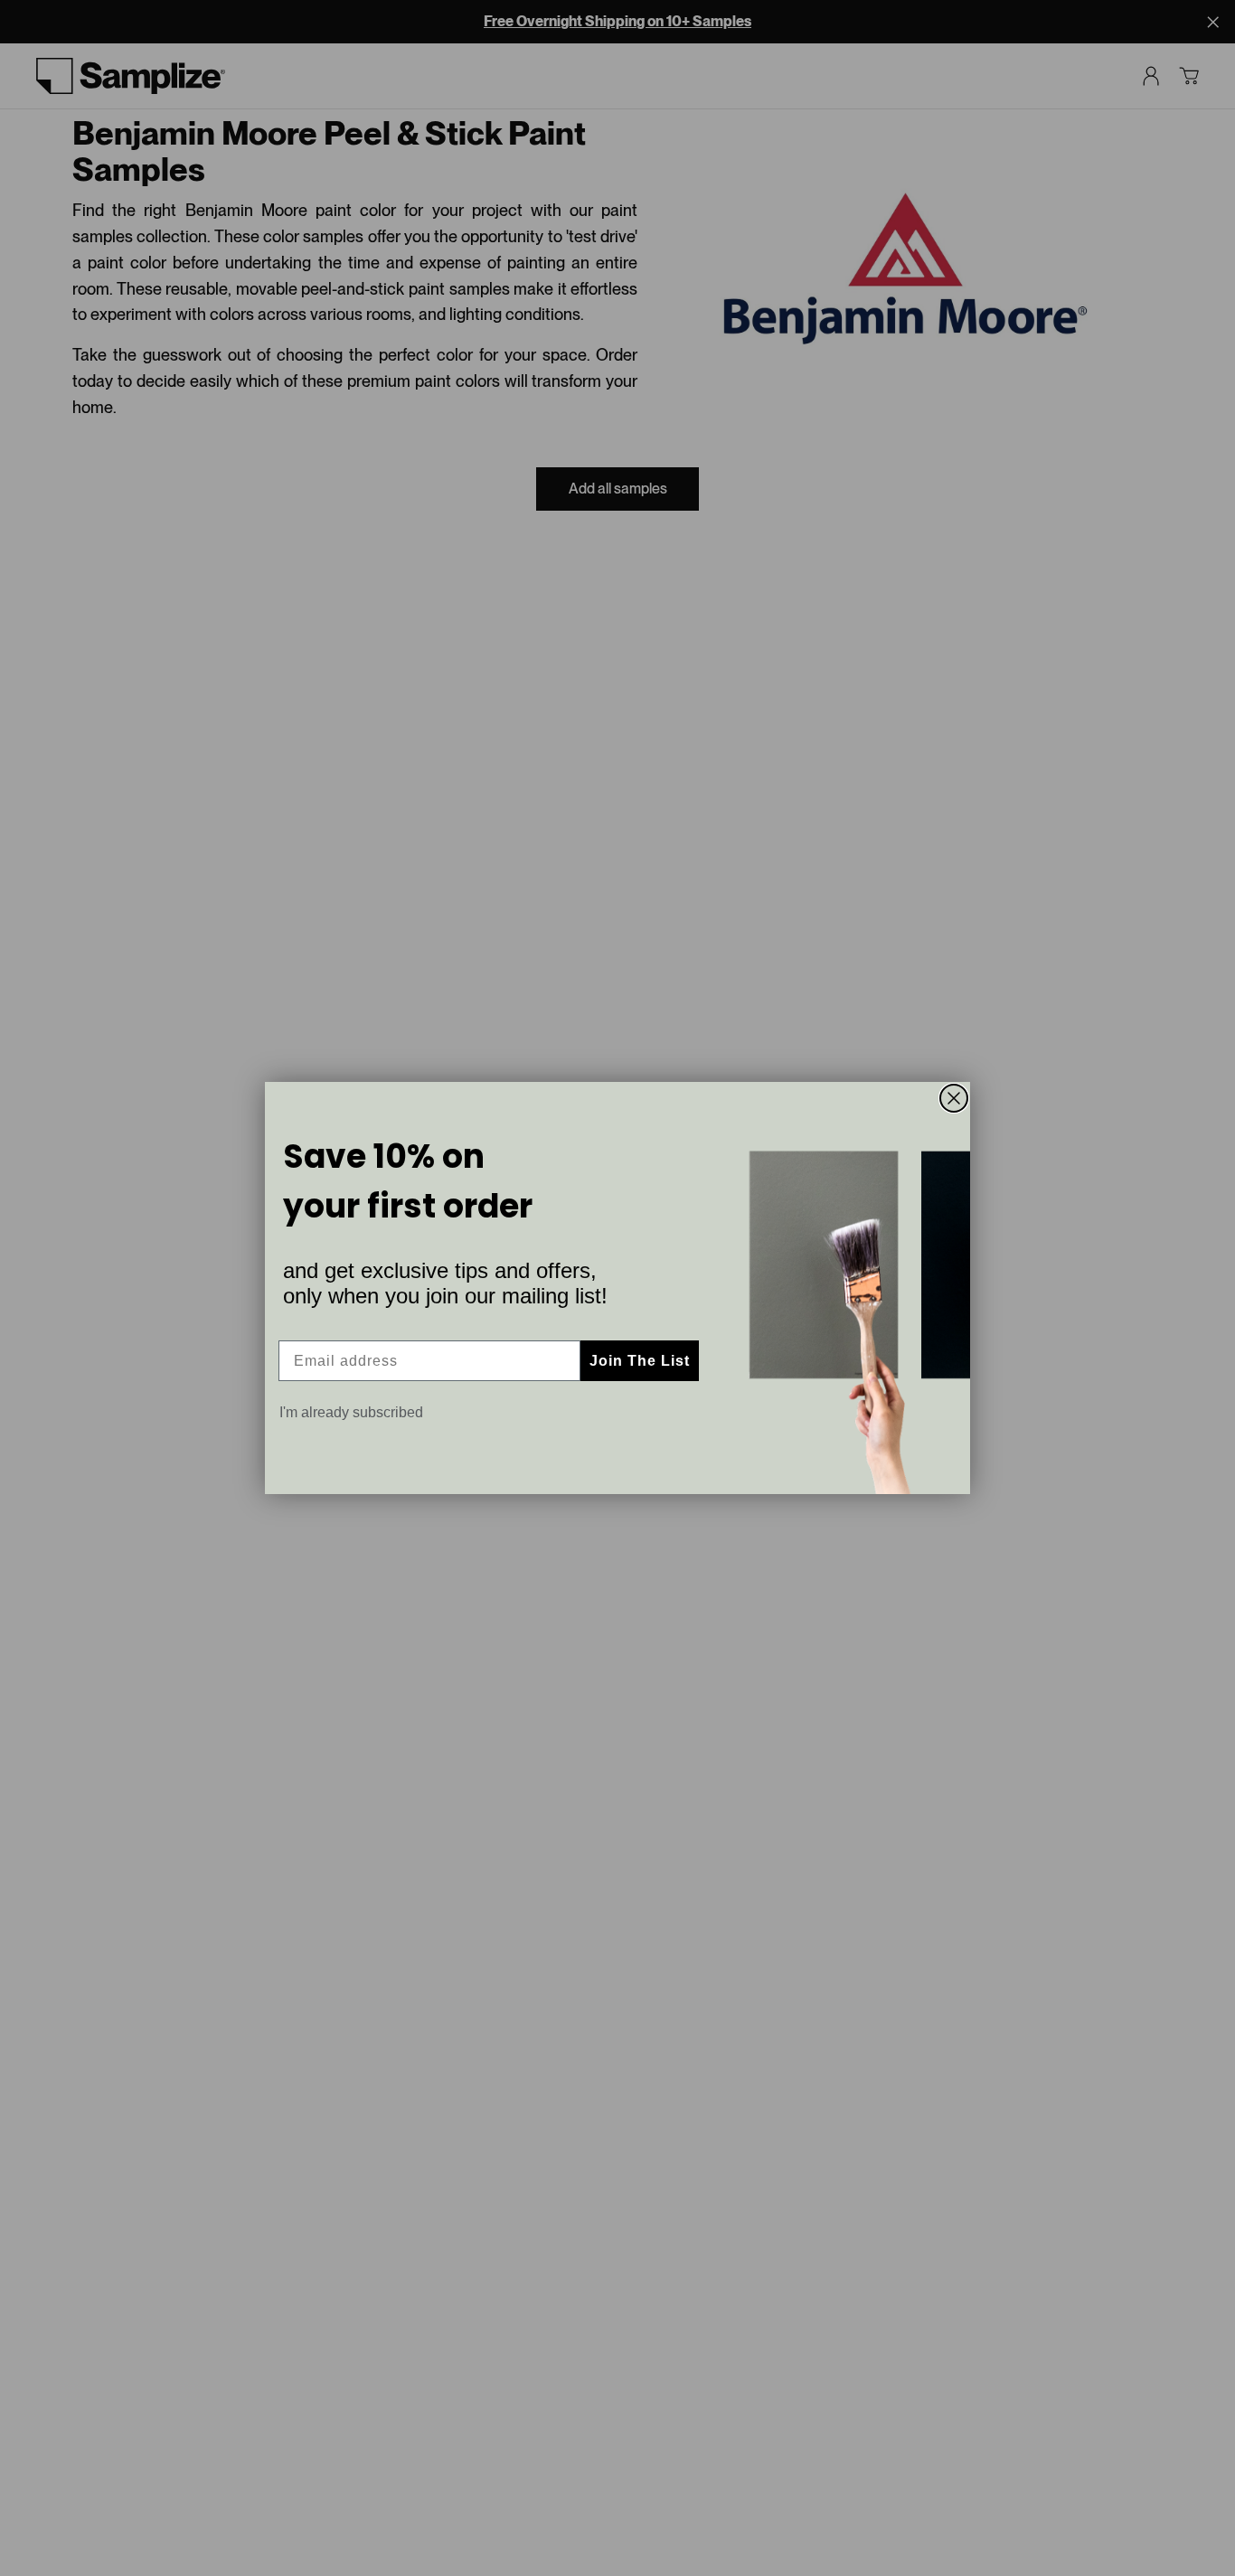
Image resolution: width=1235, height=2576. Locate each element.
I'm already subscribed (351, 1412)
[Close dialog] (954, 1098)
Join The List (640, 1361)
